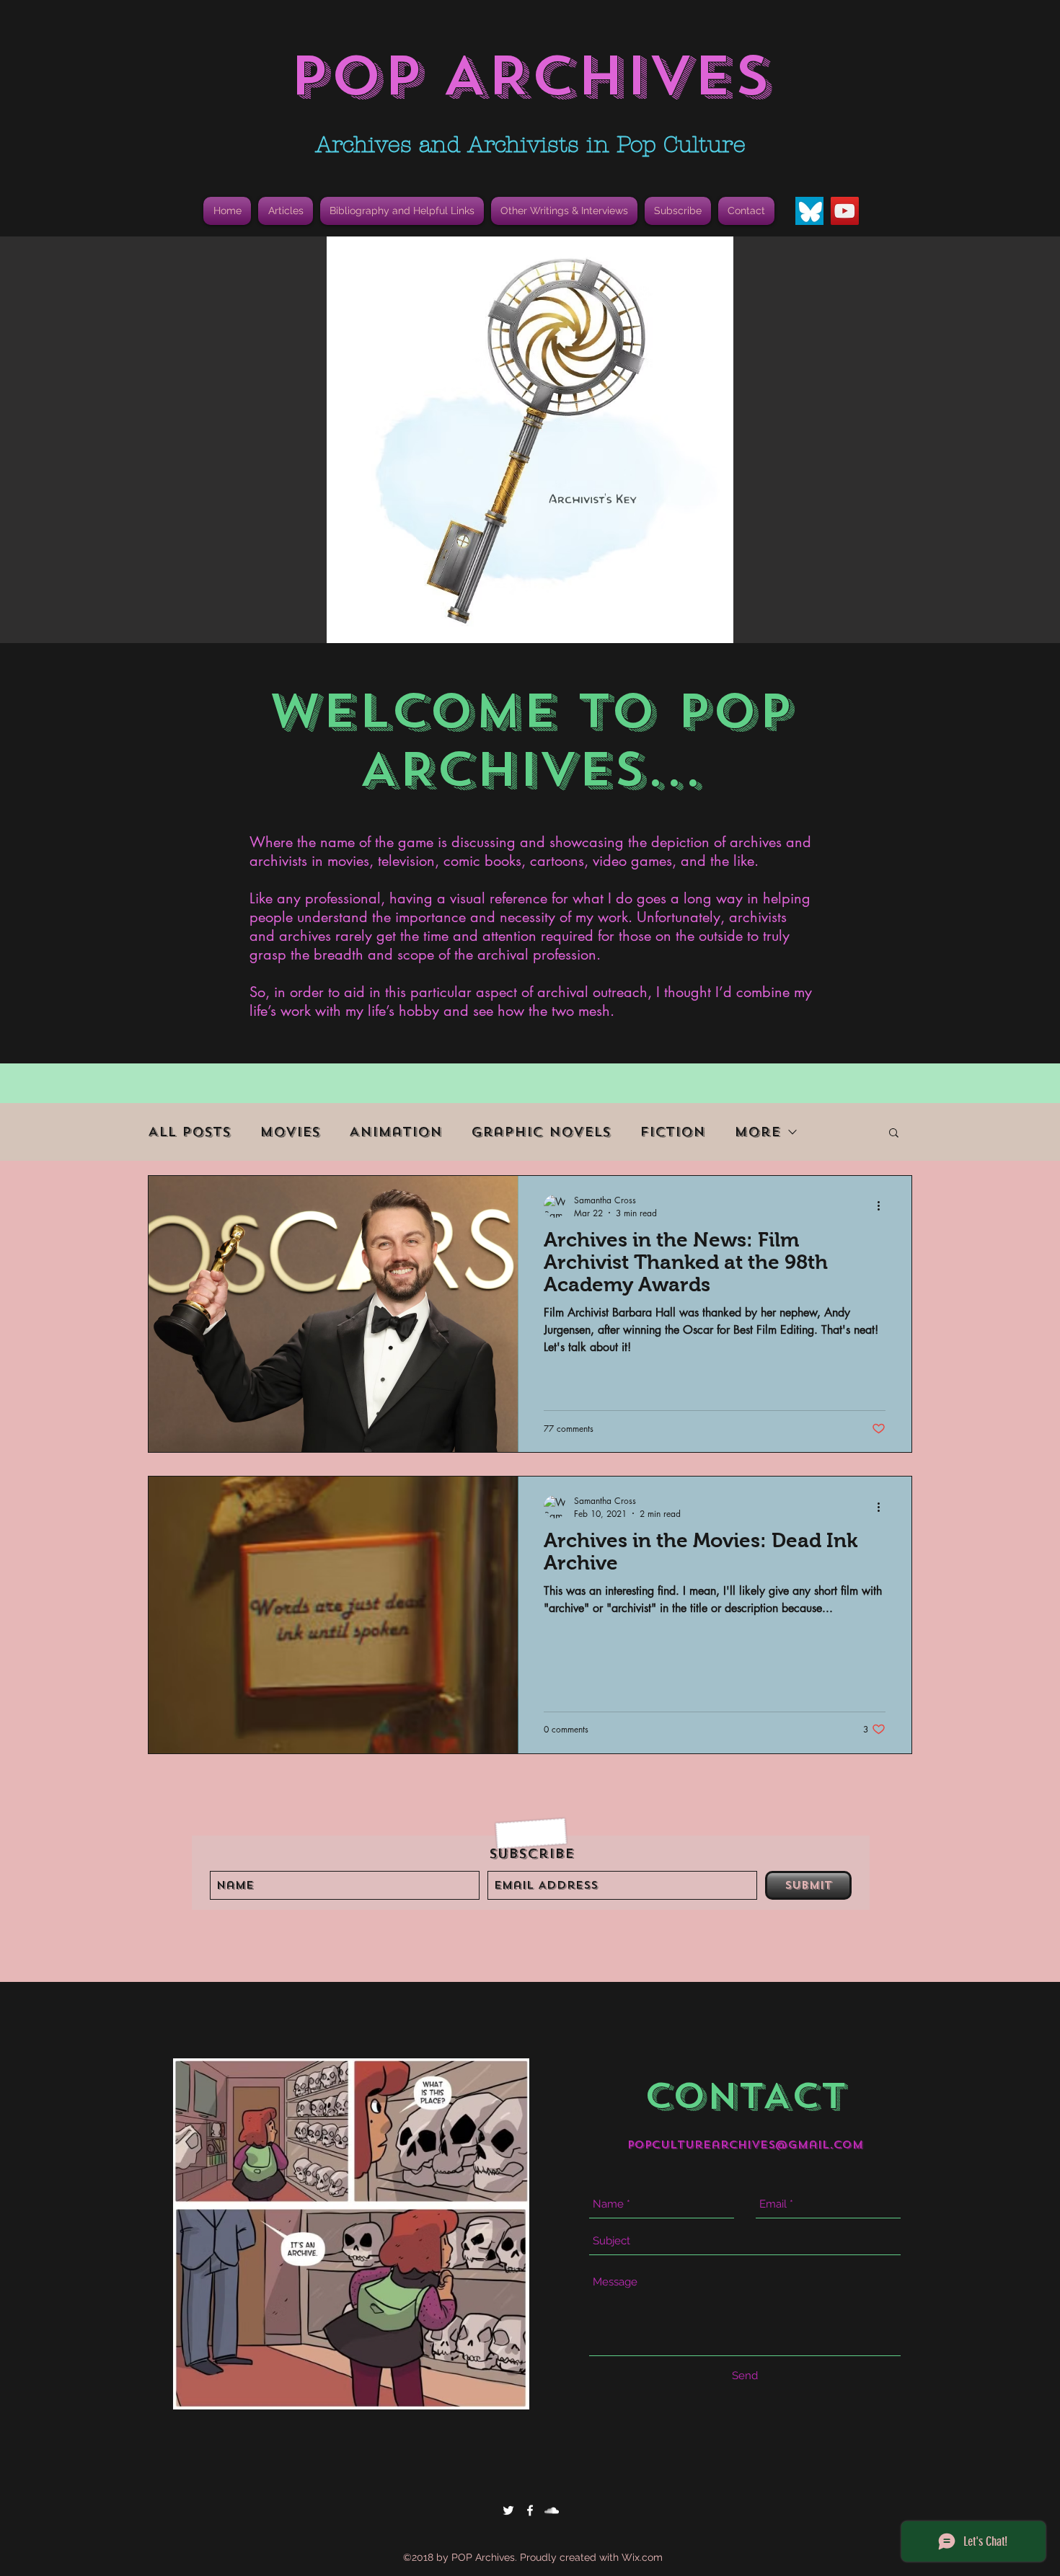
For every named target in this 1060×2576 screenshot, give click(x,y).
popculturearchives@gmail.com (745, 2145)
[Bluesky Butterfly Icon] (809, 211)
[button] (402, 211)
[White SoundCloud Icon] (552, 2510)
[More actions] (883, 1206)
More (757, 1132)
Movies (290, 1132)
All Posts (189, 1132)
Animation (396, 1132)
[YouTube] (845, 211)
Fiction (672, 1132)
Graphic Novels (541, 1132)
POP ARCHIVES (530, 76)
